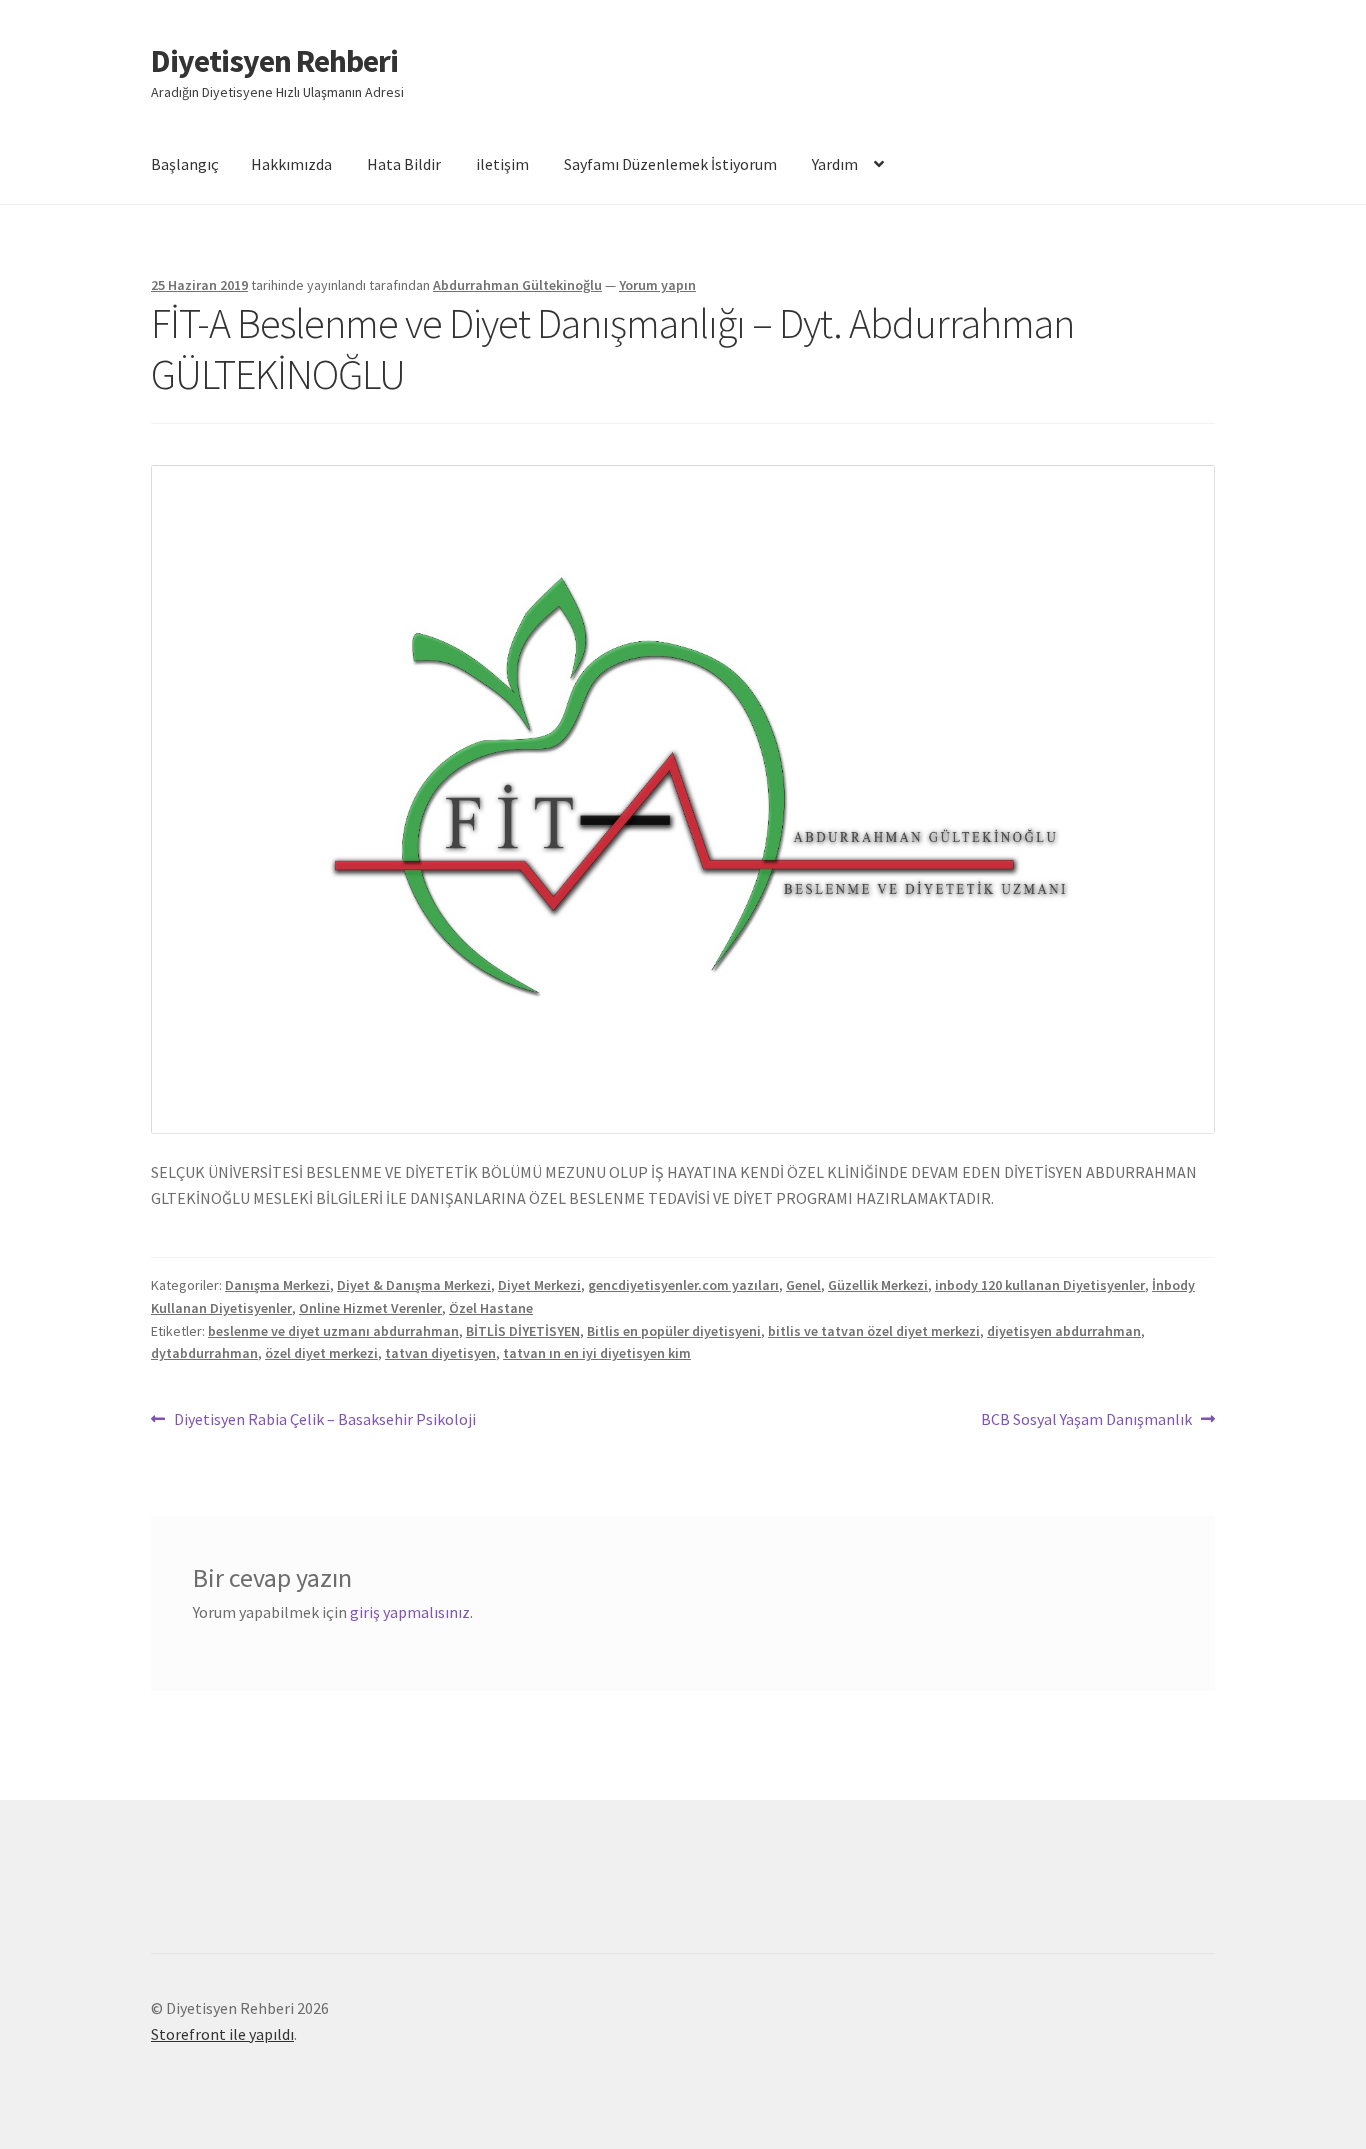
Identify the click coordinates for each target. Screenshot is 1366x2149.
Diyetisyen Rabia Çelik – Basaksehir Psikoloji (324, 1420)
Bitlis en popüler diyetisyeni (674, 1331)
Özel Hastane (491, 1308)
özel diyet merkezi (321, 1353)
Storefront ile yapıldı (222, 2034)
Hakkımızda (291, 164)
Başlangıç (185, 164)
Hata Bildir (404, 164)
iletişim (502, 164)
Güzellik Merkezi (878, 1285)
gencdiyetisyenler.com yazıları (683, 1285)
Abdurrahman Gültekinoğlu (517, 285)
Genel (803, 1285)
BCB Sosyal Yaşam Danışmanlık (1086, 1420)
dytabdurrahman (204, 1353)
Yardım (835, 164)
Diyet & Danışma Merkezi (414, 1285)
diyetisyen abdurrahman (1064, 1331)
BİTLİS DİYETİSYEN (523, 1331)
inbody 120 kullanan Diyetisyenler (1040, 1285)
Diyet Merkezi (539, 1285)
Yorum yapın (657, 285)
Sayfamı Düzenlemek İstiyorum (670, 164)
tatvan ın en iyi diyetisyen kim (597, 1353)
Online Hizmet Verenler (370, 1308)
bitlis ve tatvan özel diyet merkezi (874, 1331)
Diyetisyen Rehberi (274, 61)
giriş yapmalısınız (410, 1612)
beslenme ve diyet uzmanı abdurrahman (333, 1331)
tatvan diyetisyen (440, 1353)
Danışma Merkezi (277, 1285)
